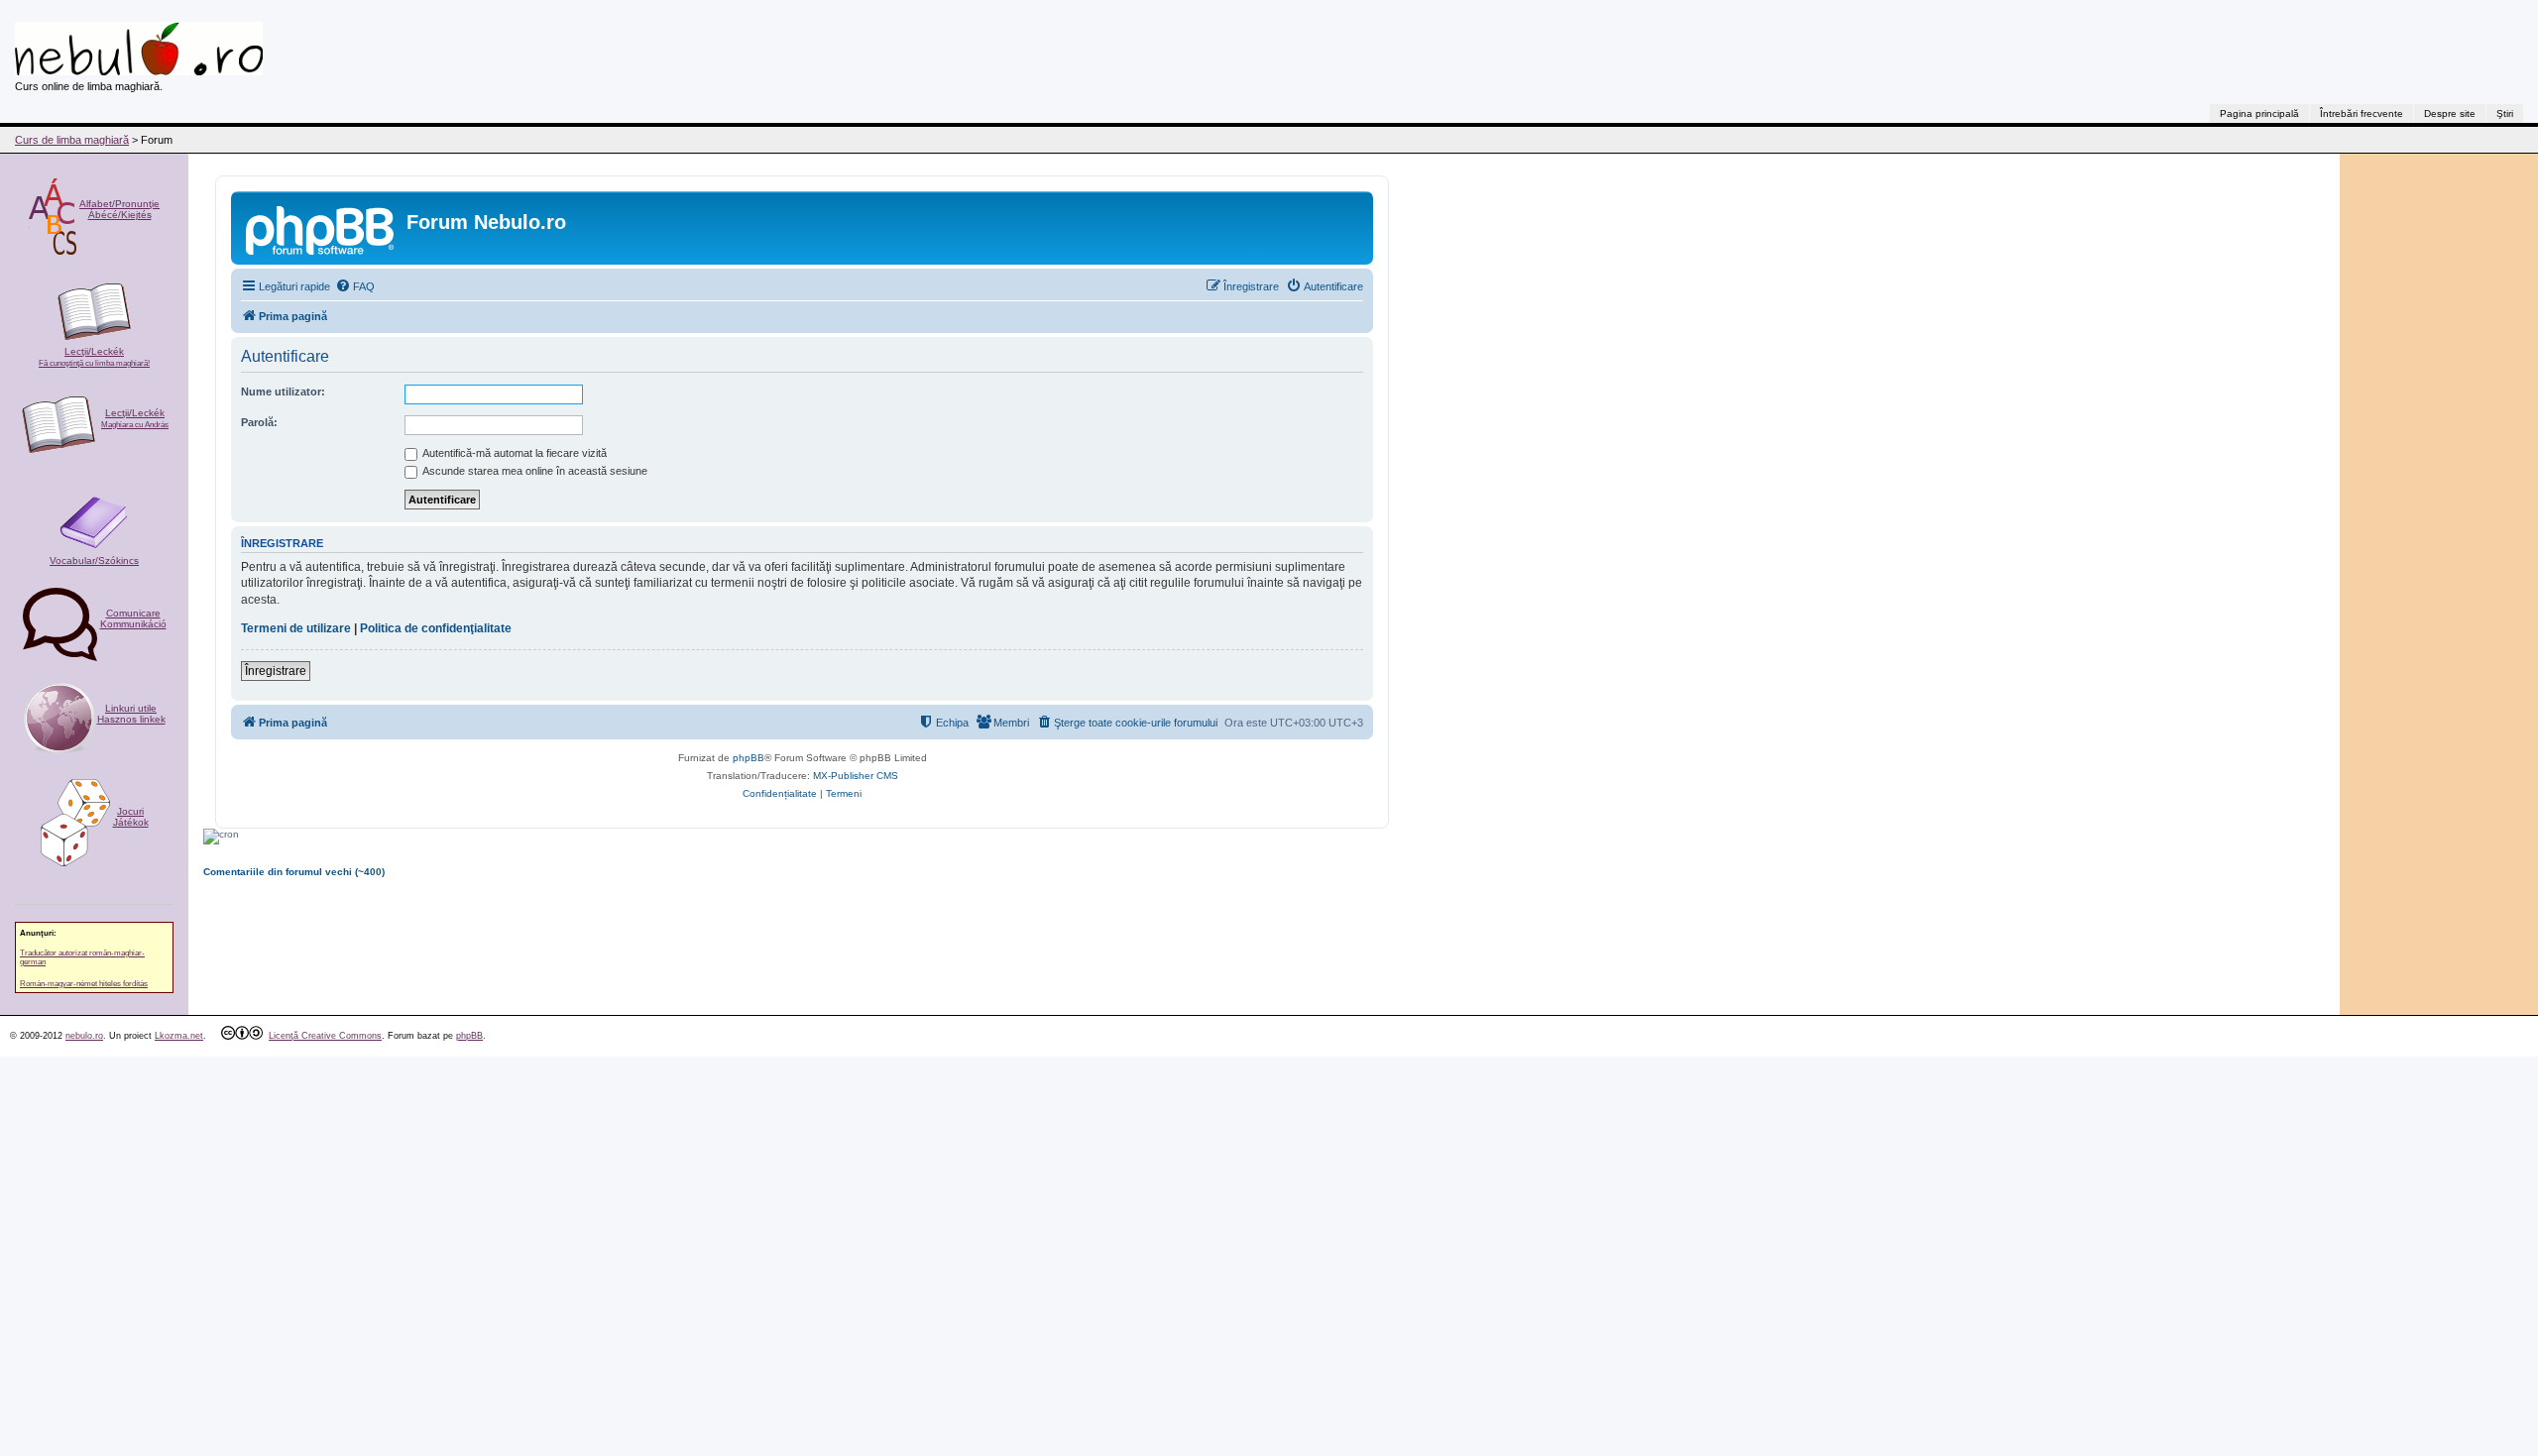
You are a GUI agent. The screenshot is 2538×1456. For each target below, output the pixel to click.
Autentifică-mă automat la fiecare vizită (514, 453)
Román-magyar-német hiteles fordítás (84, 984)
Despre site (2450, 113)
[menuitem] (355, 286)
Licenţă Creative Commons (325, 1036)
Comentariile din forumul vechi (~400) (294, 872)
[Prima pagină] (321, 228)
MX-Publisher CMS (856, 776)
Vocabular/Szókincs (94, 560)
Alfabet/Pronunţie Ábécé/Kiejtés (119, 209)
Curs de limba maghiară (72, 140)
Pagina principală (2259, 113)
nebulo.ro (84, 1036)
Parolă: (259, 422)
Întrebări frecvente (2362, 113)
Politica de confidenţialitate (436, 628)
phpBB (749, 758)
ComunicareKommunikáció (133, 618)
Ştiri (2505, 113)
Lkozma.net (179, 1036)
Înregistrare (276, 671)
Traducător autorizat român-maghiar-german (82, 957)
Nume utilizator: (283, 392)
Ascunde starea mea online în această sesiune (534, 471)
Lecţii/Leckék (94, 357)
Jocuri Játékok (131, 817)
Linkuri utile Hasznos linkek (131, 714)
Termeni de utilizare (296, 628)
